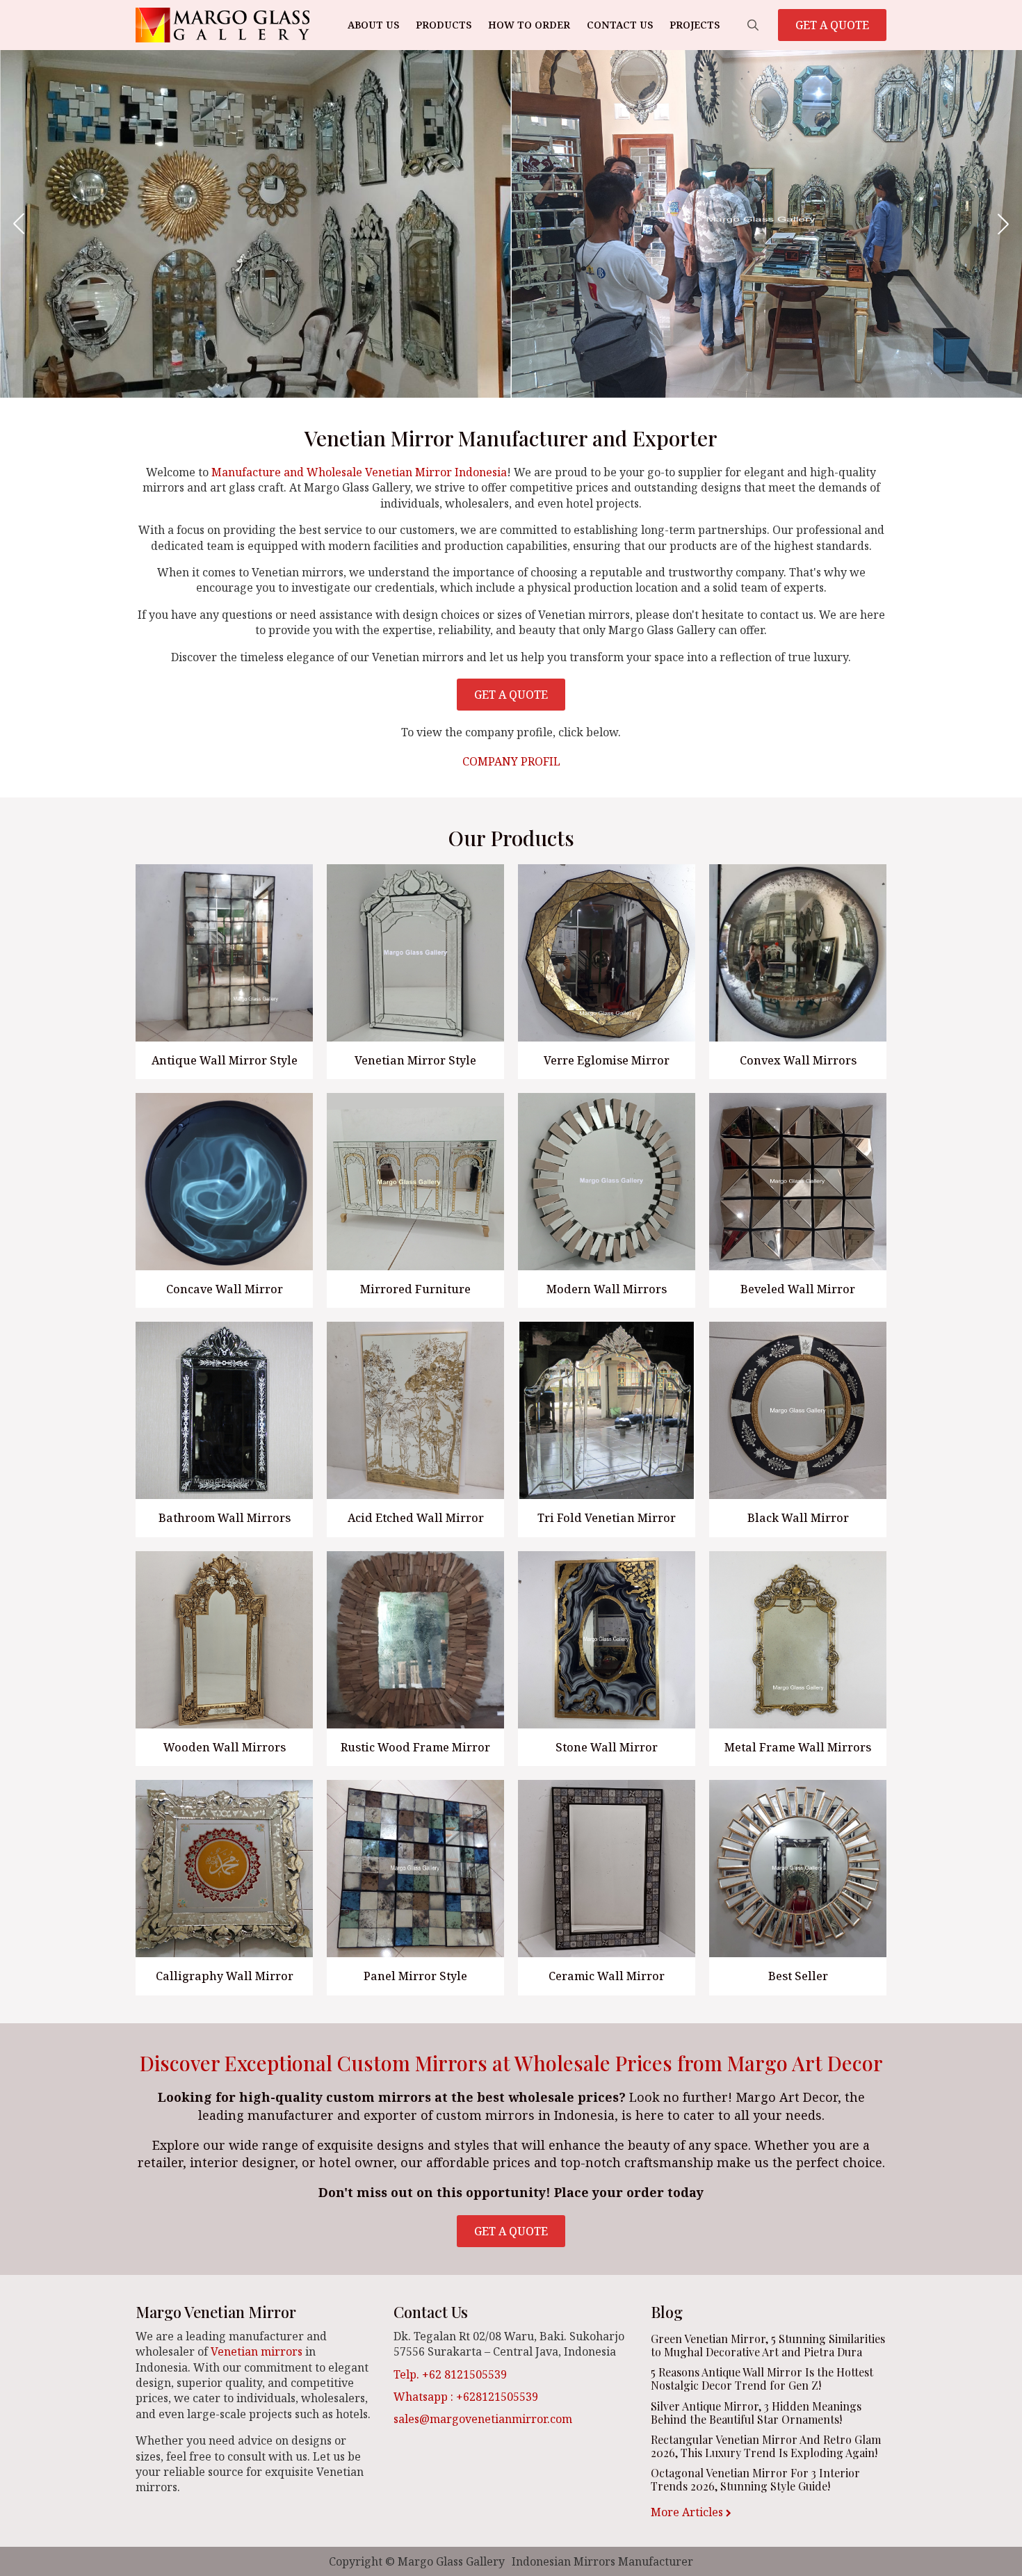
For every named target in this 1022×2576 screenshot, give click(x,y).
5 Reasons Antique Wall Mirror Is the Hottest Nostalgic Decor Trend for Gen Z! (762, 2379)
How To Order (529, 25)
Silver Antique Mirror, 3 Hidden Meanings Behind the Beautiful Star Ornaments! (756, 2413)
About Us (373, 25)
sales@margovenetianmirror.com (483, 2419)
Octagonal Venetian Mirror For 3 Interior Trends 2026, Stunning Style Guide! (755, 2479)
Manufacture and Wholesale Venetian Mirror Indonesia (359, 472)
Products (444, 25)
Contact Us (620, 25)
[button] (19, 224)
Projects (695, 25)
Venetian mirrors (257, 2351)
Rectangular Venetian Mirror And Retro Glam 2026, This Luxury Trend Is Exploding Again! (766, 2446)
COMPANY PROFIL (511, 761)
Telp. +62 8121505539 (450, 2374)
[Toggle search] (753, 25)
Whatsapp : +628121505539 (466, 2397)
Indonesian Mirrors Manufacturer (602, 2561)
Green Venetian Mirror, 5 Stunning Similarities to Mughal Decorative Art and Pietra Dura (768, 2345)
